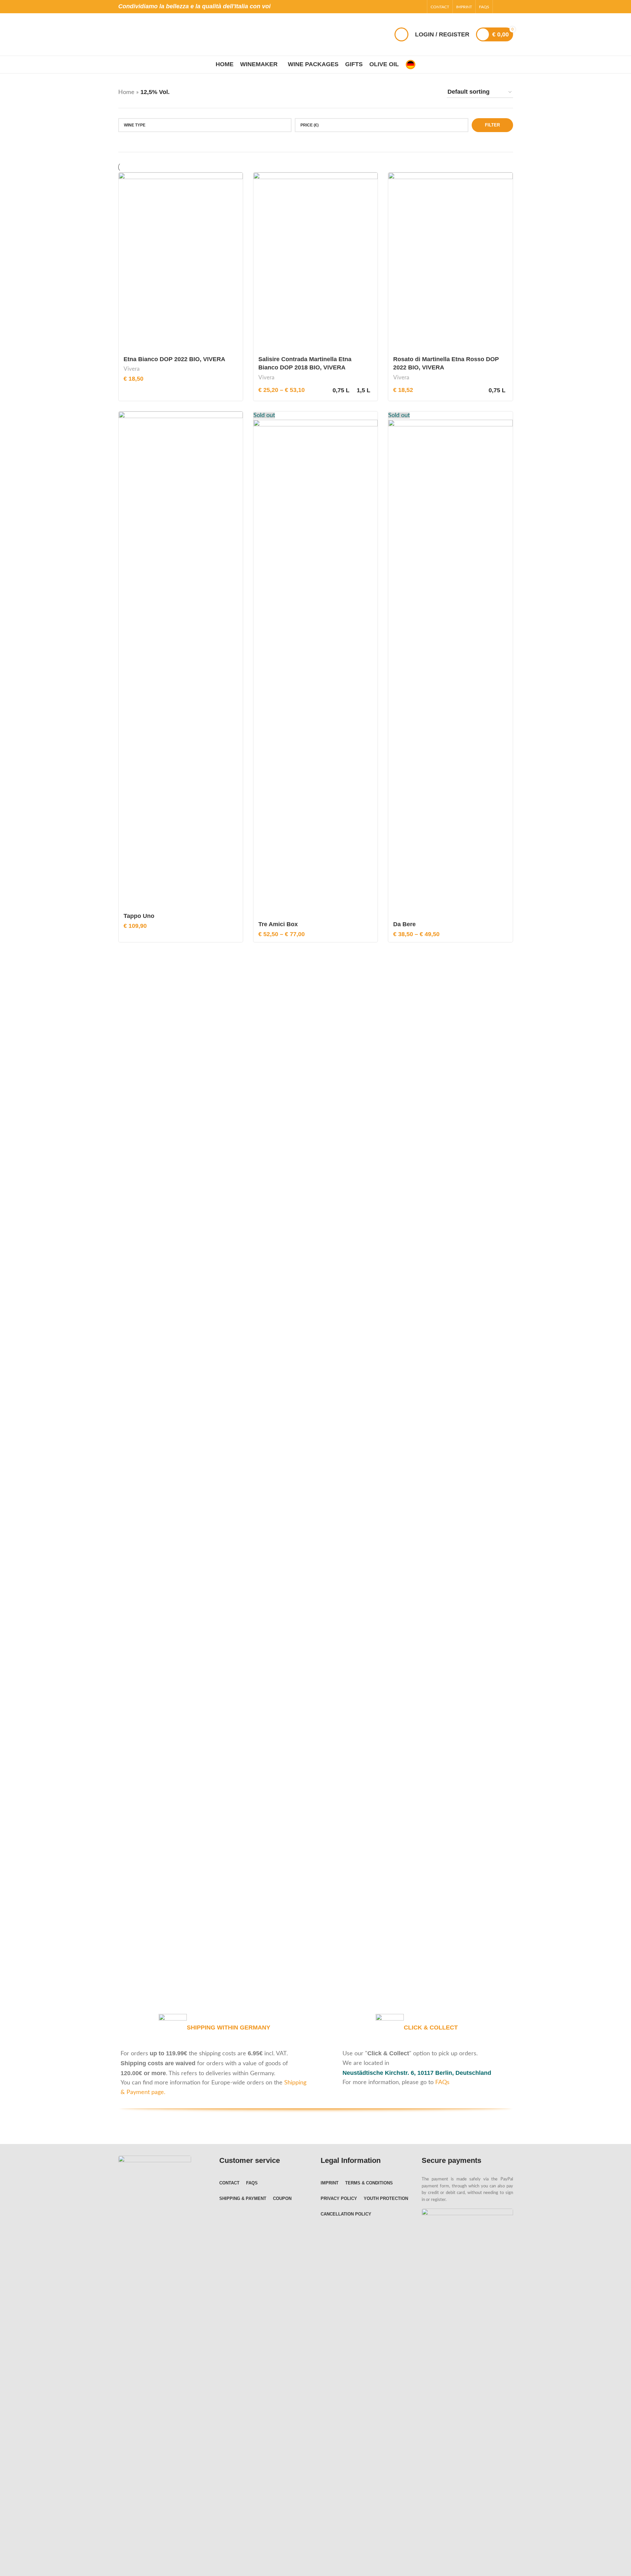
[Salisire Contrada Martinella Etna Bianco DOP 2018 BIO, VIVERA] (315, 262)
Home (126, 92)
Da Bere (404, 924)
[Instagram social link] (500, 6)
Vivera (131, 369)
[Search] (401, 34)
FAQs (442, 2082)
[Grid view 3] (433, 92)
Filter (492, 125)
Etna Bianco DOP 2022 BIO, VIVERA (174, 359)
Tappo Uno (139, 916)
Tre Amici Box (278, 924)
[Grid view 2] (419, 92)
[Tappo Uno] (181, 660)
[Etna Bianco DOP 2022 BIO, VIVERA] (181, 262)
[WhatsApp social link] (509, 6)
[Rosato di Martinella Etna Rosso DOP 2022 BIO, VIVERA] (450, 262)
